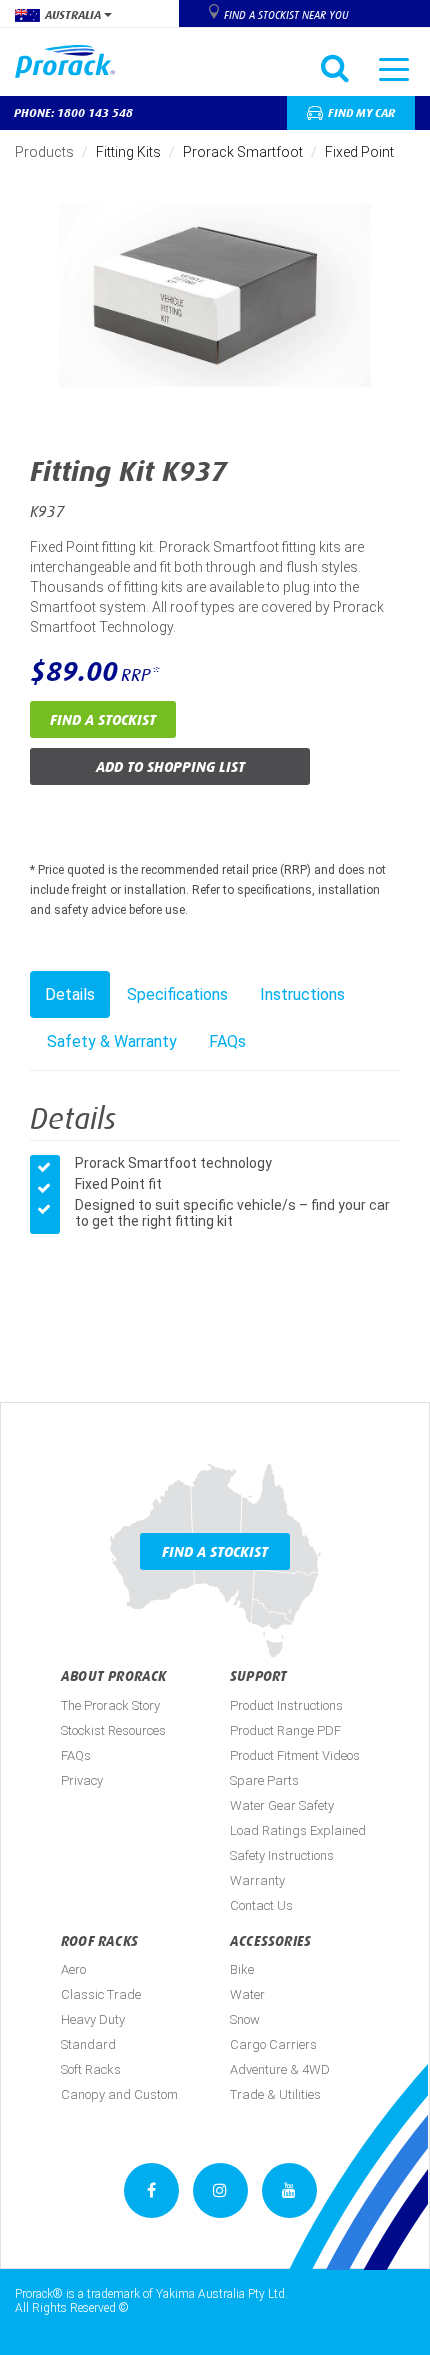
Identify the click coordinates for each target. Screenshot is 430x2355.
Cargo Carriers (273, 2044)
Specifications (177, 994)
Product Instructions (286, 1705)
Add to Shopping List (170, 766)
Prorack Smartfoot (243, 152)
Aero (73, 1969)
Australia (74, 15)
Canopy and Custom (119, 2094)
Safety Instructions (282, 1855)
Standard (88, 2044)
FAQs (227, 1041)
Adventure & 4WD (280, 2069)
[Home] (72, 61)
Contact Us (261, 1905)
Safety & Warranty (112, 1041)
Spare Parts (264, 1780)
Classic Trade (101, 1994)
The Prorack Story (110, 1705)
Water (247, 1994)
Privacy (82, 1780)
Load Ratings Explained (298, 1830)
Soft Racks (91, 2069)
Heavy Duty (93, 2019)
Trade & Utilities (275, 2094)
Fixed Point (359, 152)
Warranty (257, 1880)
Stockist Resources (113, 1730)
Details (70, 994)
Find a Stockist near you (286, 15)
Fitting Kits (128, 152)
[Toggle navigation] (394, 68)
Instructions (302, 994)
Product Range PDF (285, 1730)
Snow (245, 2019)
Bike (242, 1969)
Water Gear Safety (282, 1805)
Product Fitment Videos (295, 1755)
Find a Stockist (103, 719)
